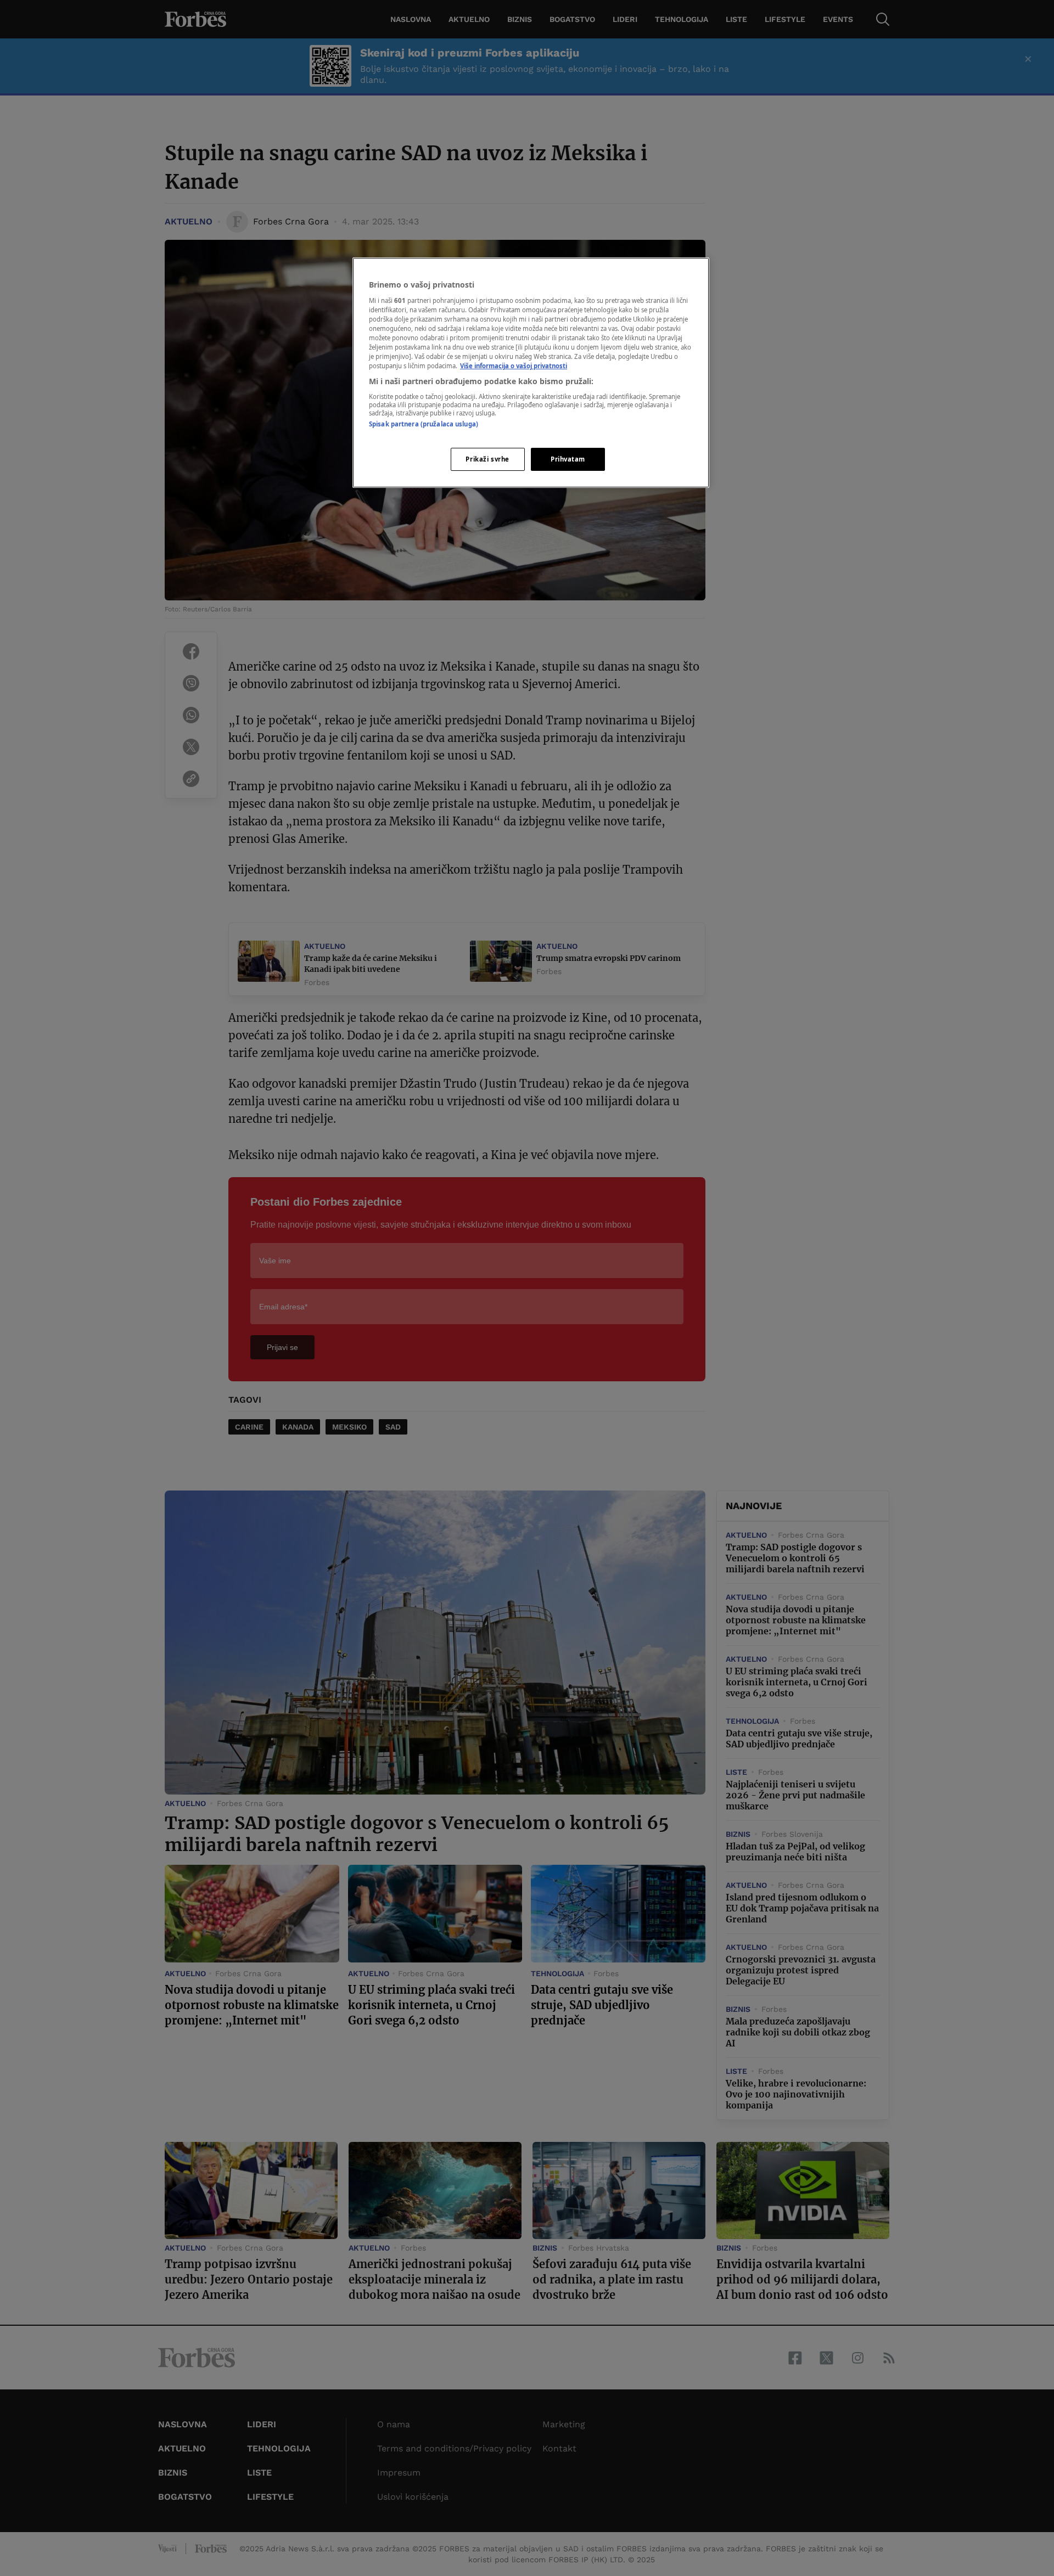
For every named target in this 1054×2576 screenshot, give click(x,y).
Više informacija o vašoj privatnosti (514, 366)
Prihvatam (568, 459)
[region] (531, 373)
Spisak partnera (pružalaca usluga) (424, 424)
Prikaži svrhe (487, 459)
